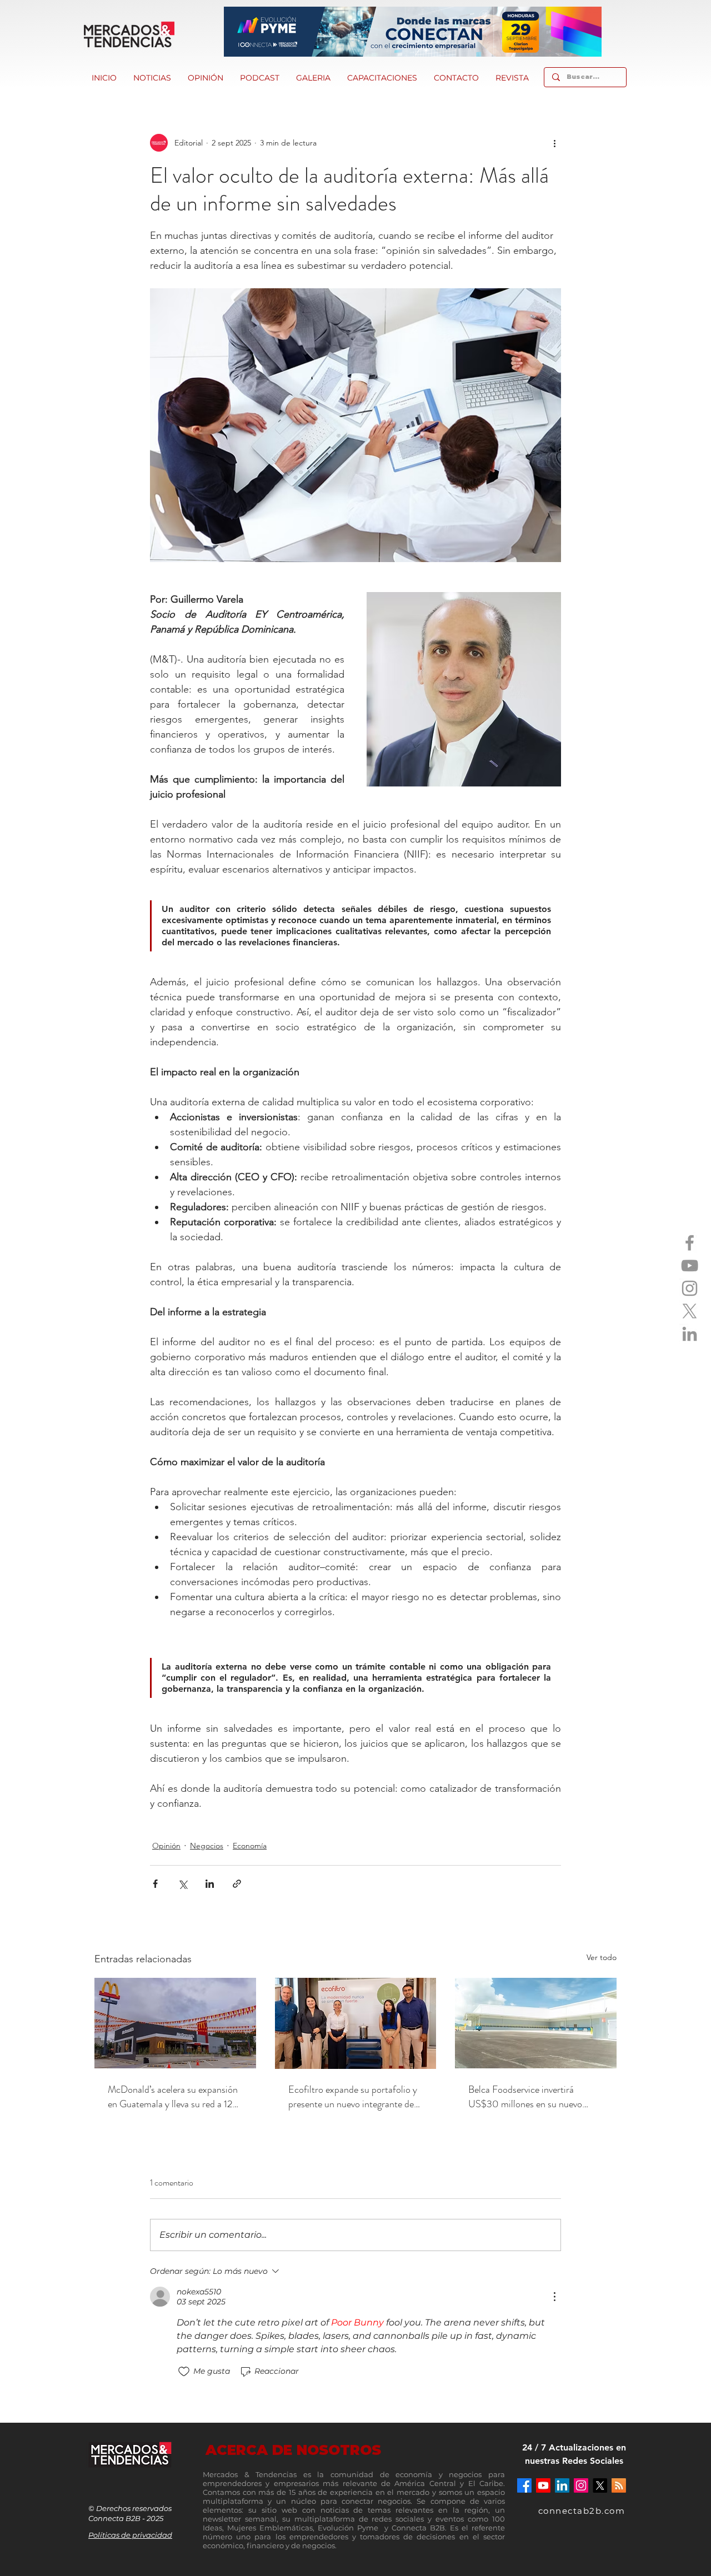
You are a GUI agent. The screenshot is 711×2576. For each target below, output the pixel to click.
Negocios (207, 1846)
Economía (250, 1846)
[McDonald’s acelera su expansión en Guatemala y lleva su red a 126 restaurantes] (175, 2023)
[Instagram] (690, 1288)
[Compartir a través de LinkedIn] (210, 1884)
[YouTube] (690, 1266)
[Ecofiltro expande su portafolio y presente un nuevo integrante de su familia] (356, 2023)
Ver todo (602, 1957)
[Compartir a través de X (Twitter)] (182, 1884)
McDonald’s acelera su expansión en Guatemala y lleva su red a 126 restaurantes (173, 2097)
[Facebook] (690, 1243)
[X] (690, 1311)
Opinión (166, 1846)
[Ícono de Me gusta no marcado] (184, 2372)
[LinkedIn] (690, 1334)
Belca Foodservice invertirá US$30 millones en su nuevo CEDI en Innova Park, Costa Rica (534, 2097)
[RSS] (619, 2485)
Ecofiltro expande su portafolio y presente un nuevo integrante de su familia (353, 2097)
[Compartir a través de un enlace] (237, 1884)
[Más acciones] (554, 143)
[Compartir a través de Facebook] (155, 1884)
